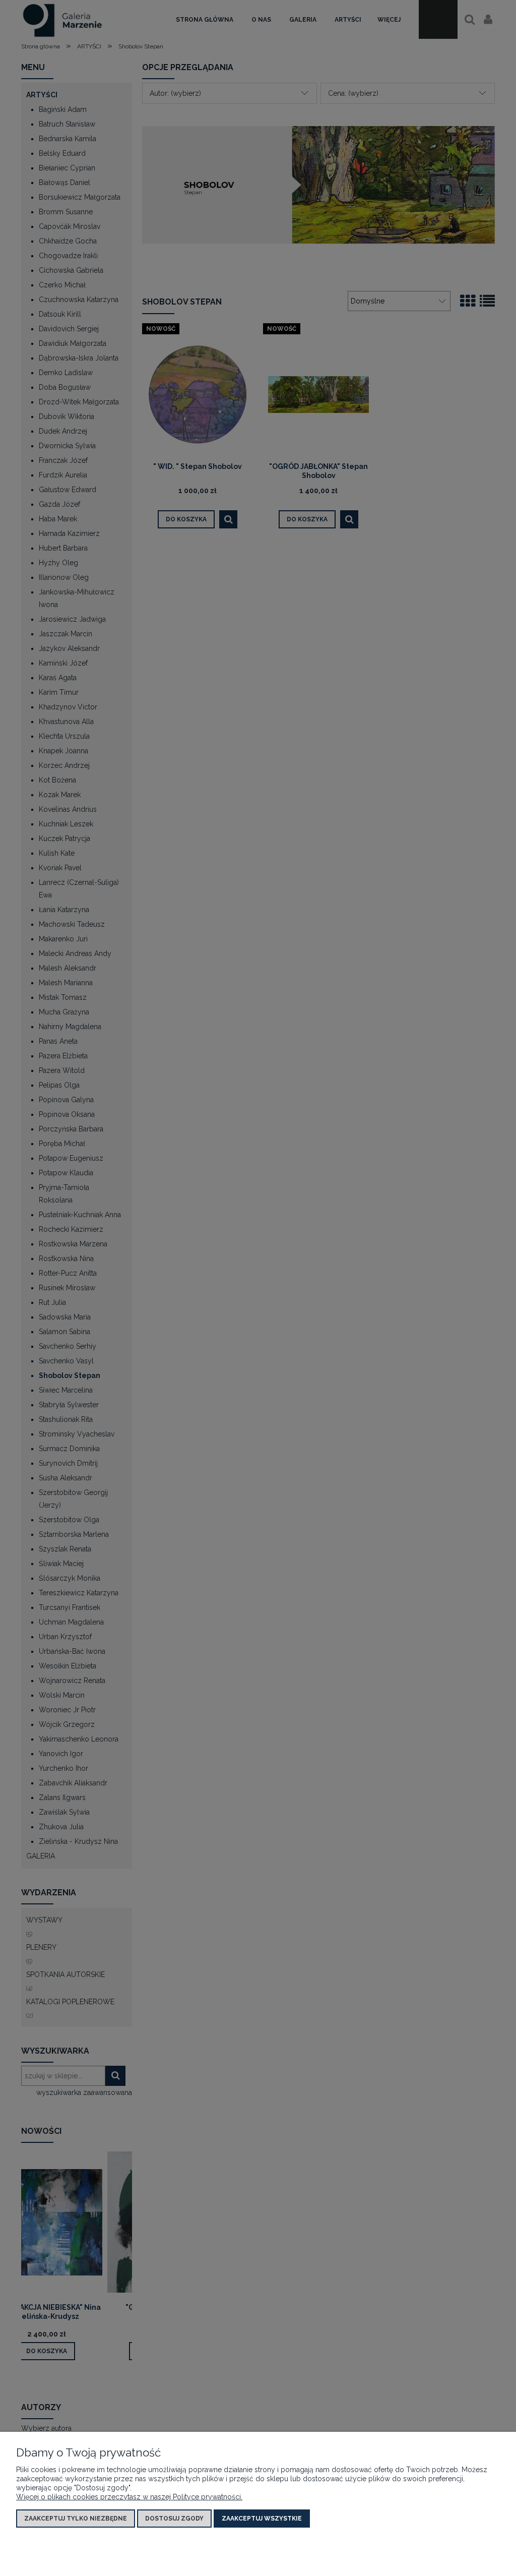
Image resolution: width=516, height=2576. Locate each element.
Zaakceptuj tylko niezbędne (76, 2519)
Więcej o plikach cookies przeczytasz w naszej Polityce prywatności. (129, 2497)
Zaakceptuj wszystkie (262, 2519)
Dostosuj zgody (174, 2519)
